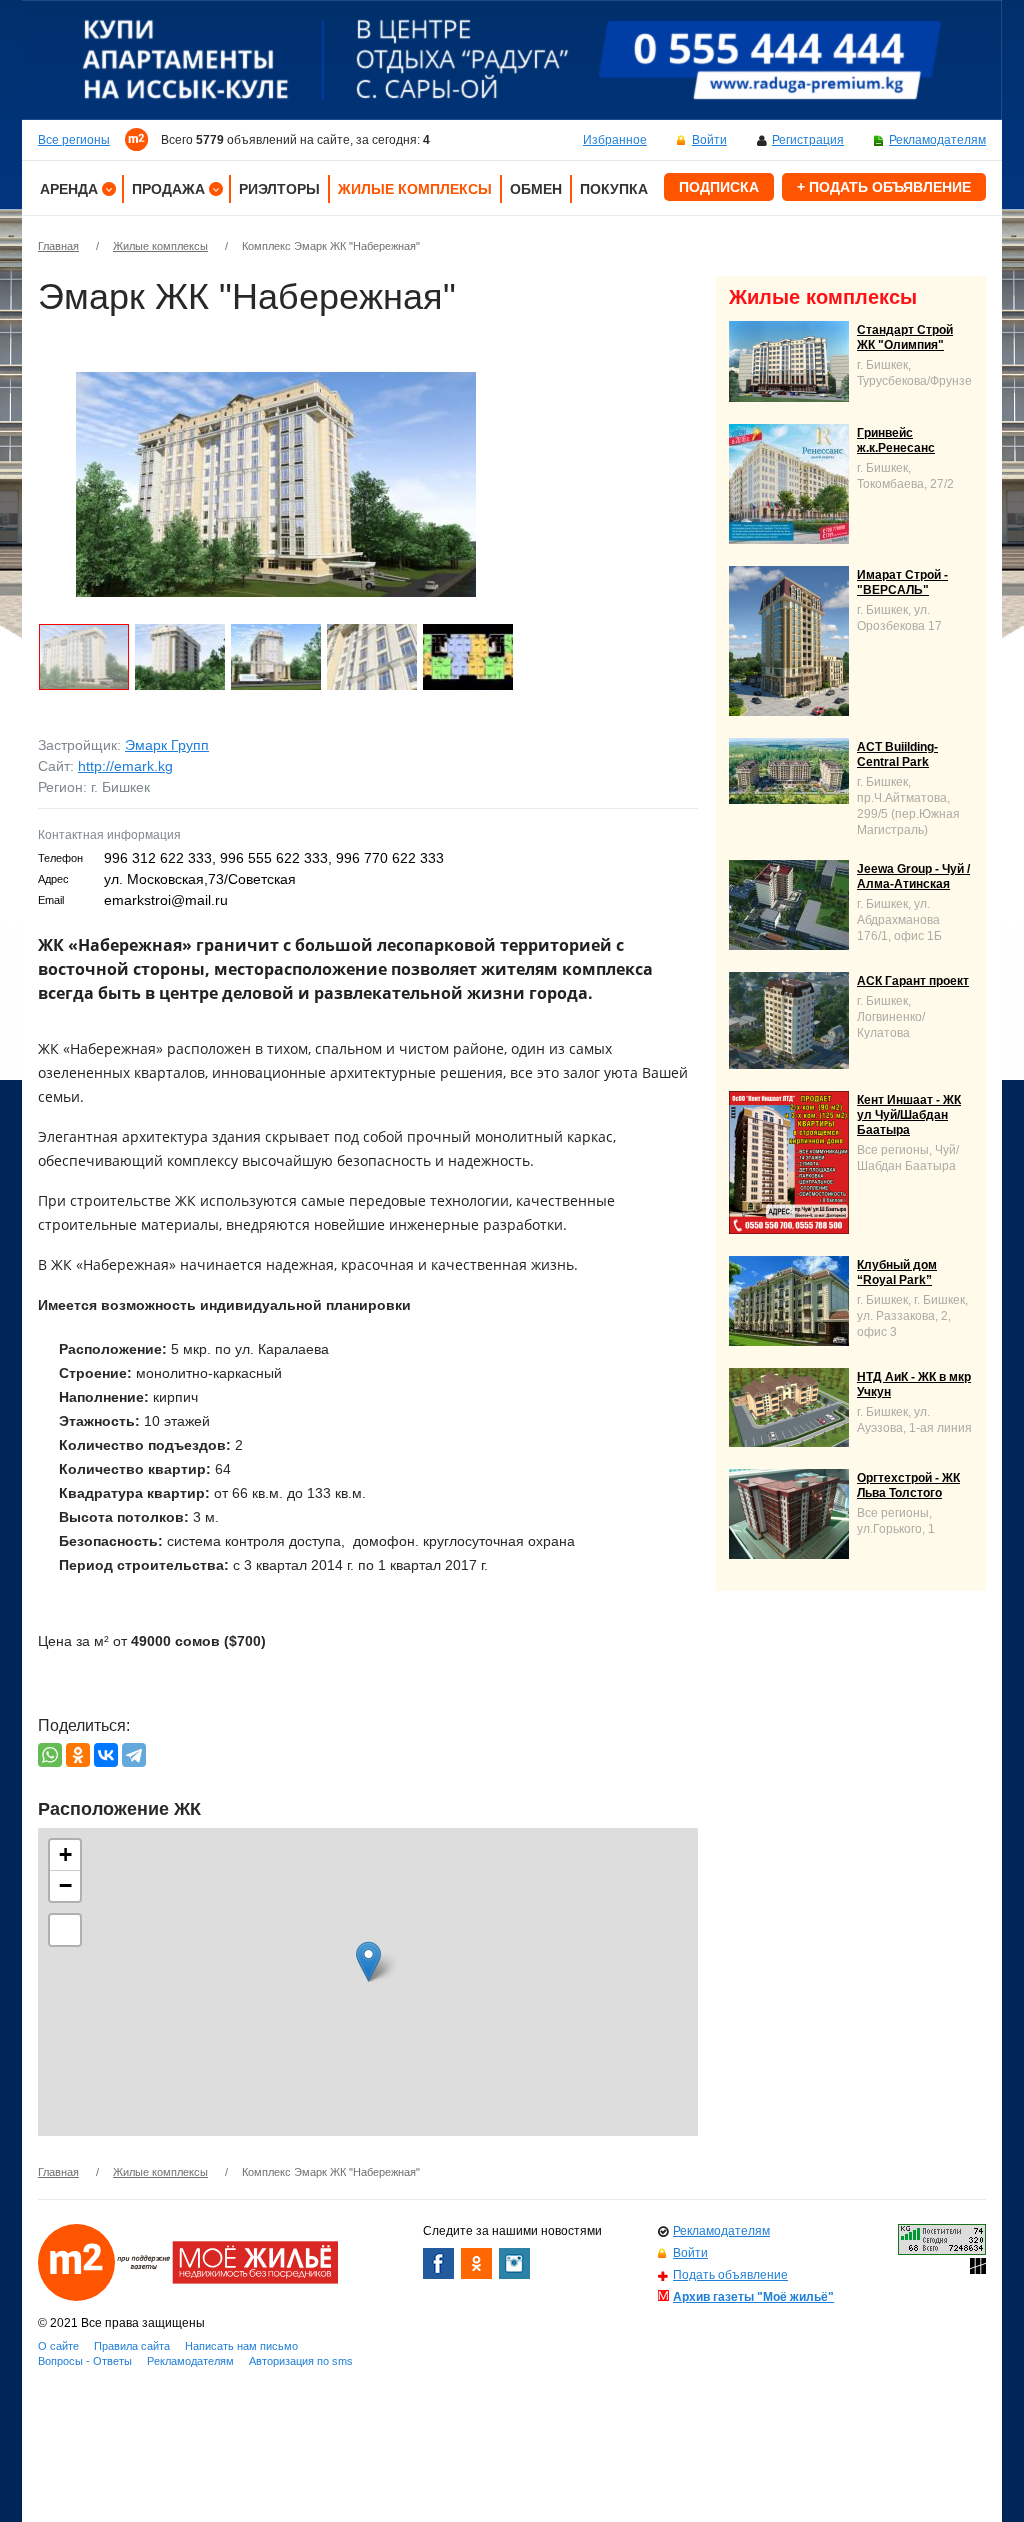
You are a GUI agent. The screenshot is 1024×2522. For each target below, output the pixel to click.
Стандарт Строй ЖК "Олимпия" (905, 337)
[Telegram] (134, 1755)
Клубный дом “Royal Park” (897, 1272)
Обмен (536, 189)
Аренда (69, 189)
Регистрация (808, 140)
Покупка (614, 189)
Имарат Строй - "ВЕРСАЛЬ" (902, 582)
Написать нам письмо (241, 2346)
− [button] (65, 1885)
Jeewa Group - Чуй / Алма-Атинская (913, 876)
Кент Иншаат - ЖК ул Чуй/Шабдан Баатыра (909, 1115)
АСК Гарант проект (913, 981)
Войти (709, 140)
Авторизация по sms (301, 2361)
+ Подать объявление (884, 187)
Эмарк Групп (167, 745)
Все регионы (74, 140)
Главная (58, 246)
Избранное (615, 140)
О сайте (58, 2346)
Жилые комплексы (415, 189)
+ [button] (65, 1854)
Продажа (168, 189)
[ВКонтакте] (106, 1755)
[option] (512, 60)
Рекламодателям (937, 140)
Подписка (719, 187)
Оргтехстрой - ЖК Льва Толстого (908, 1485)
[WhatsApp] (50, 1755)
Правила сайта (132, 2346)
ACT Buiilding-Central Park (897, 754)
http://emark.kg (125, 766)
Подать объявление (730, 2275)
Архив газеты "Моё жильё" (753, 2297)
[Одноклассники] (78, 1755)
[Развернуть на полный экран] (65, 1930)
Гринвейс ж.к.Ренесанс (896, 440)
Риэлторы (279, 189)
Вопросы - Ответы (85, 2361)
